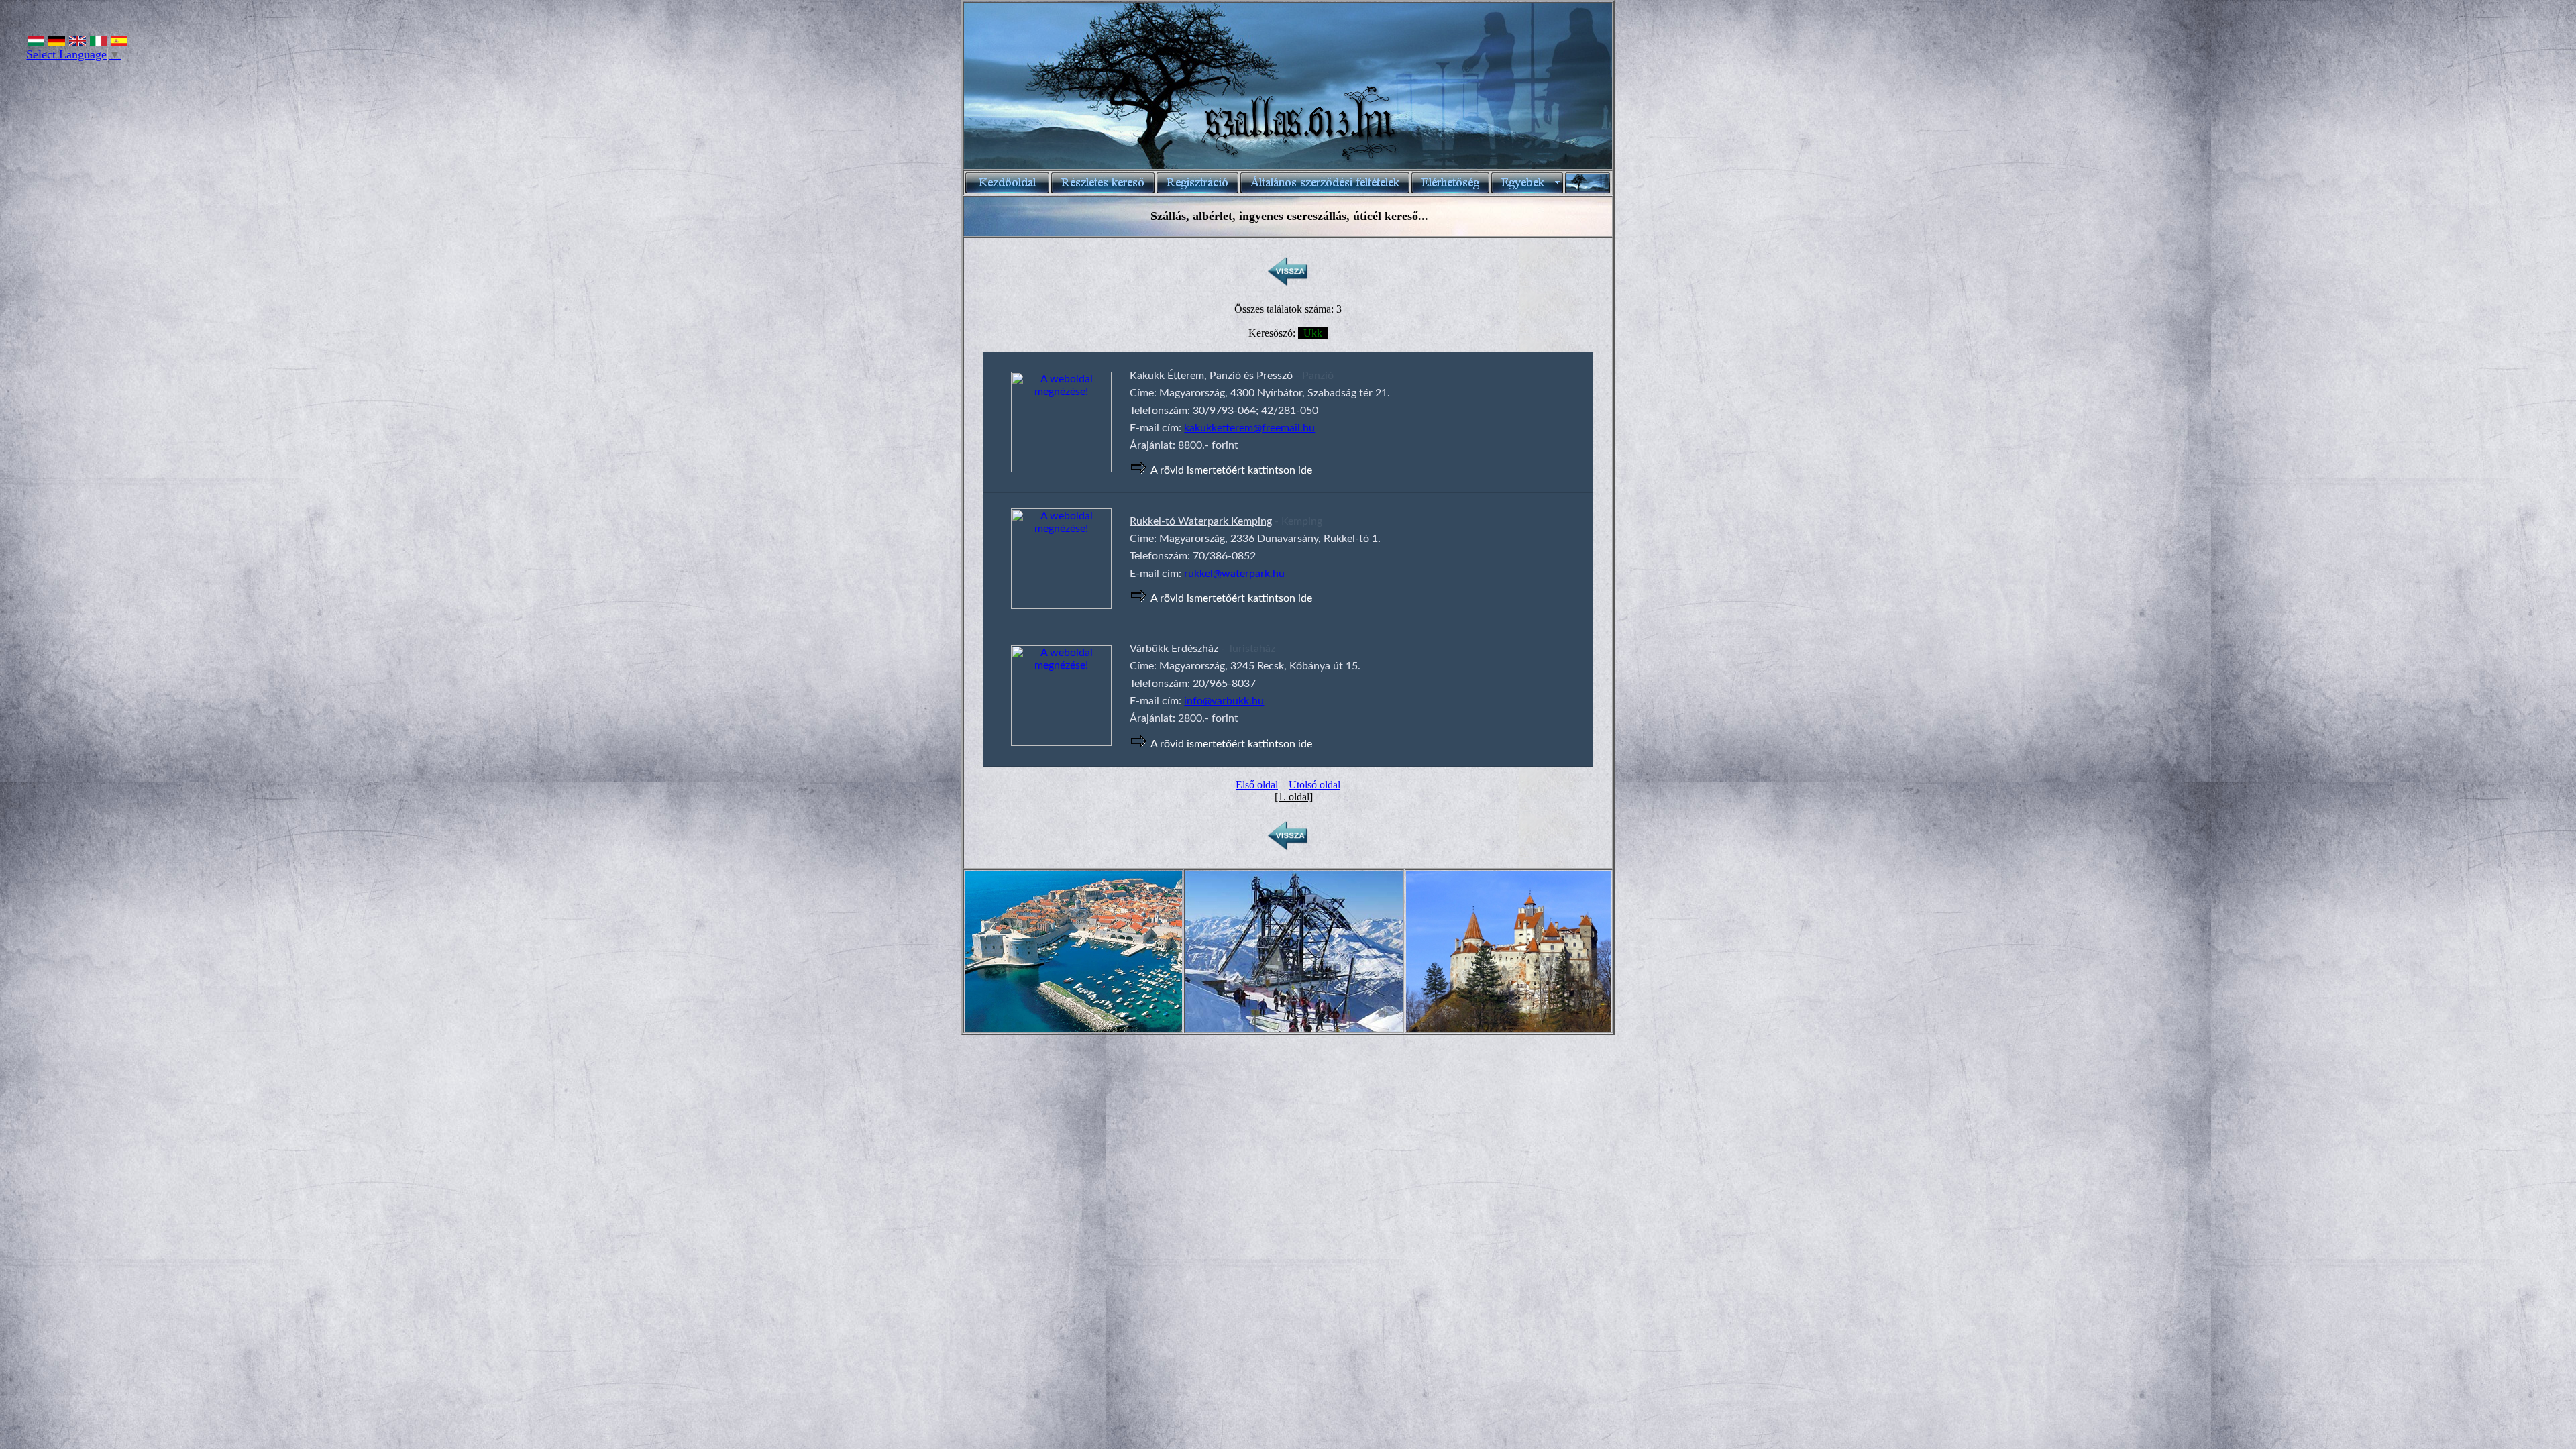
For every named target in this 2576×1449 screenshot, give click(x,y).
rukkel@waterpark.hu (1234, 574)
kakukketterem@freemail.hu (1249, 428)
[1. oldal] (1294, 797)
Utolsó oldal (1314, 785)
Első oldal (1257, 785)
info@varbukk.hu (1224, 701)
